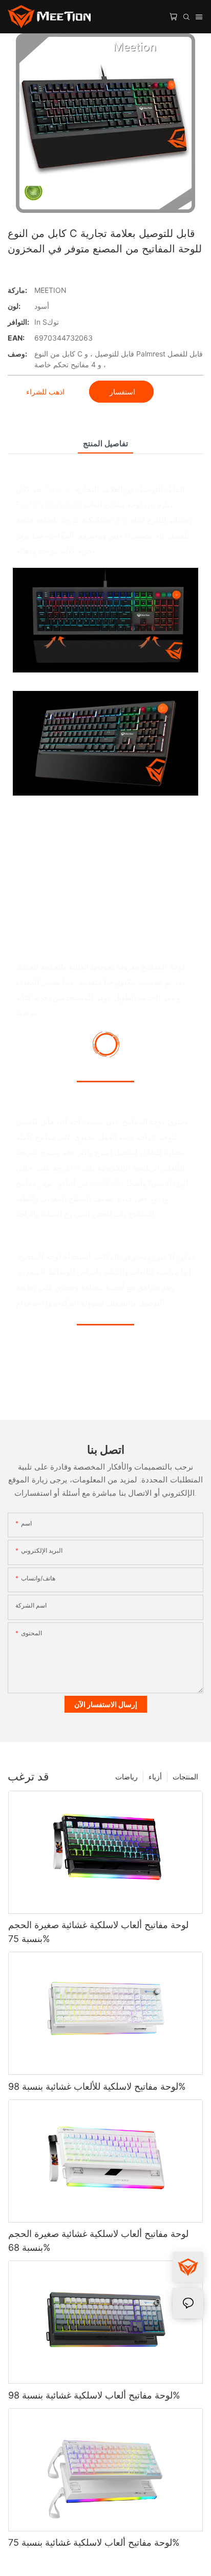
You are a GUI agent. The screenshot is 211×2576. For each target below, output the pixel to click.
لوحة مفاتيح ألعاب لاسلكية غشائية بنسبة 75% (94, 2542)
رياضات (126, 1777)
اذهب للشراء (45, 392)
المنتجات (185, 1777)
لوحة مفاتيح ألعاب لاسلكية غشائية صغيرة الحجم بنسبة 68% (98, 2241)
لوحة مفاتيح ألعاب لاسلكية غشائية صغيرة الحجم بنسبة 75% (98, 1932)
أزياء (155, 1777)
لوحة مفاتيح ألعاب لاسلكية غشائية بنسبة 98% (94, 2395)
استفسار (121, 392)
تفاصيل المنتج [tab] (105, 443)
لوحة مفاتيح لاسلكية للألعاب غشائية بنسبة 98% (97, 2086)
